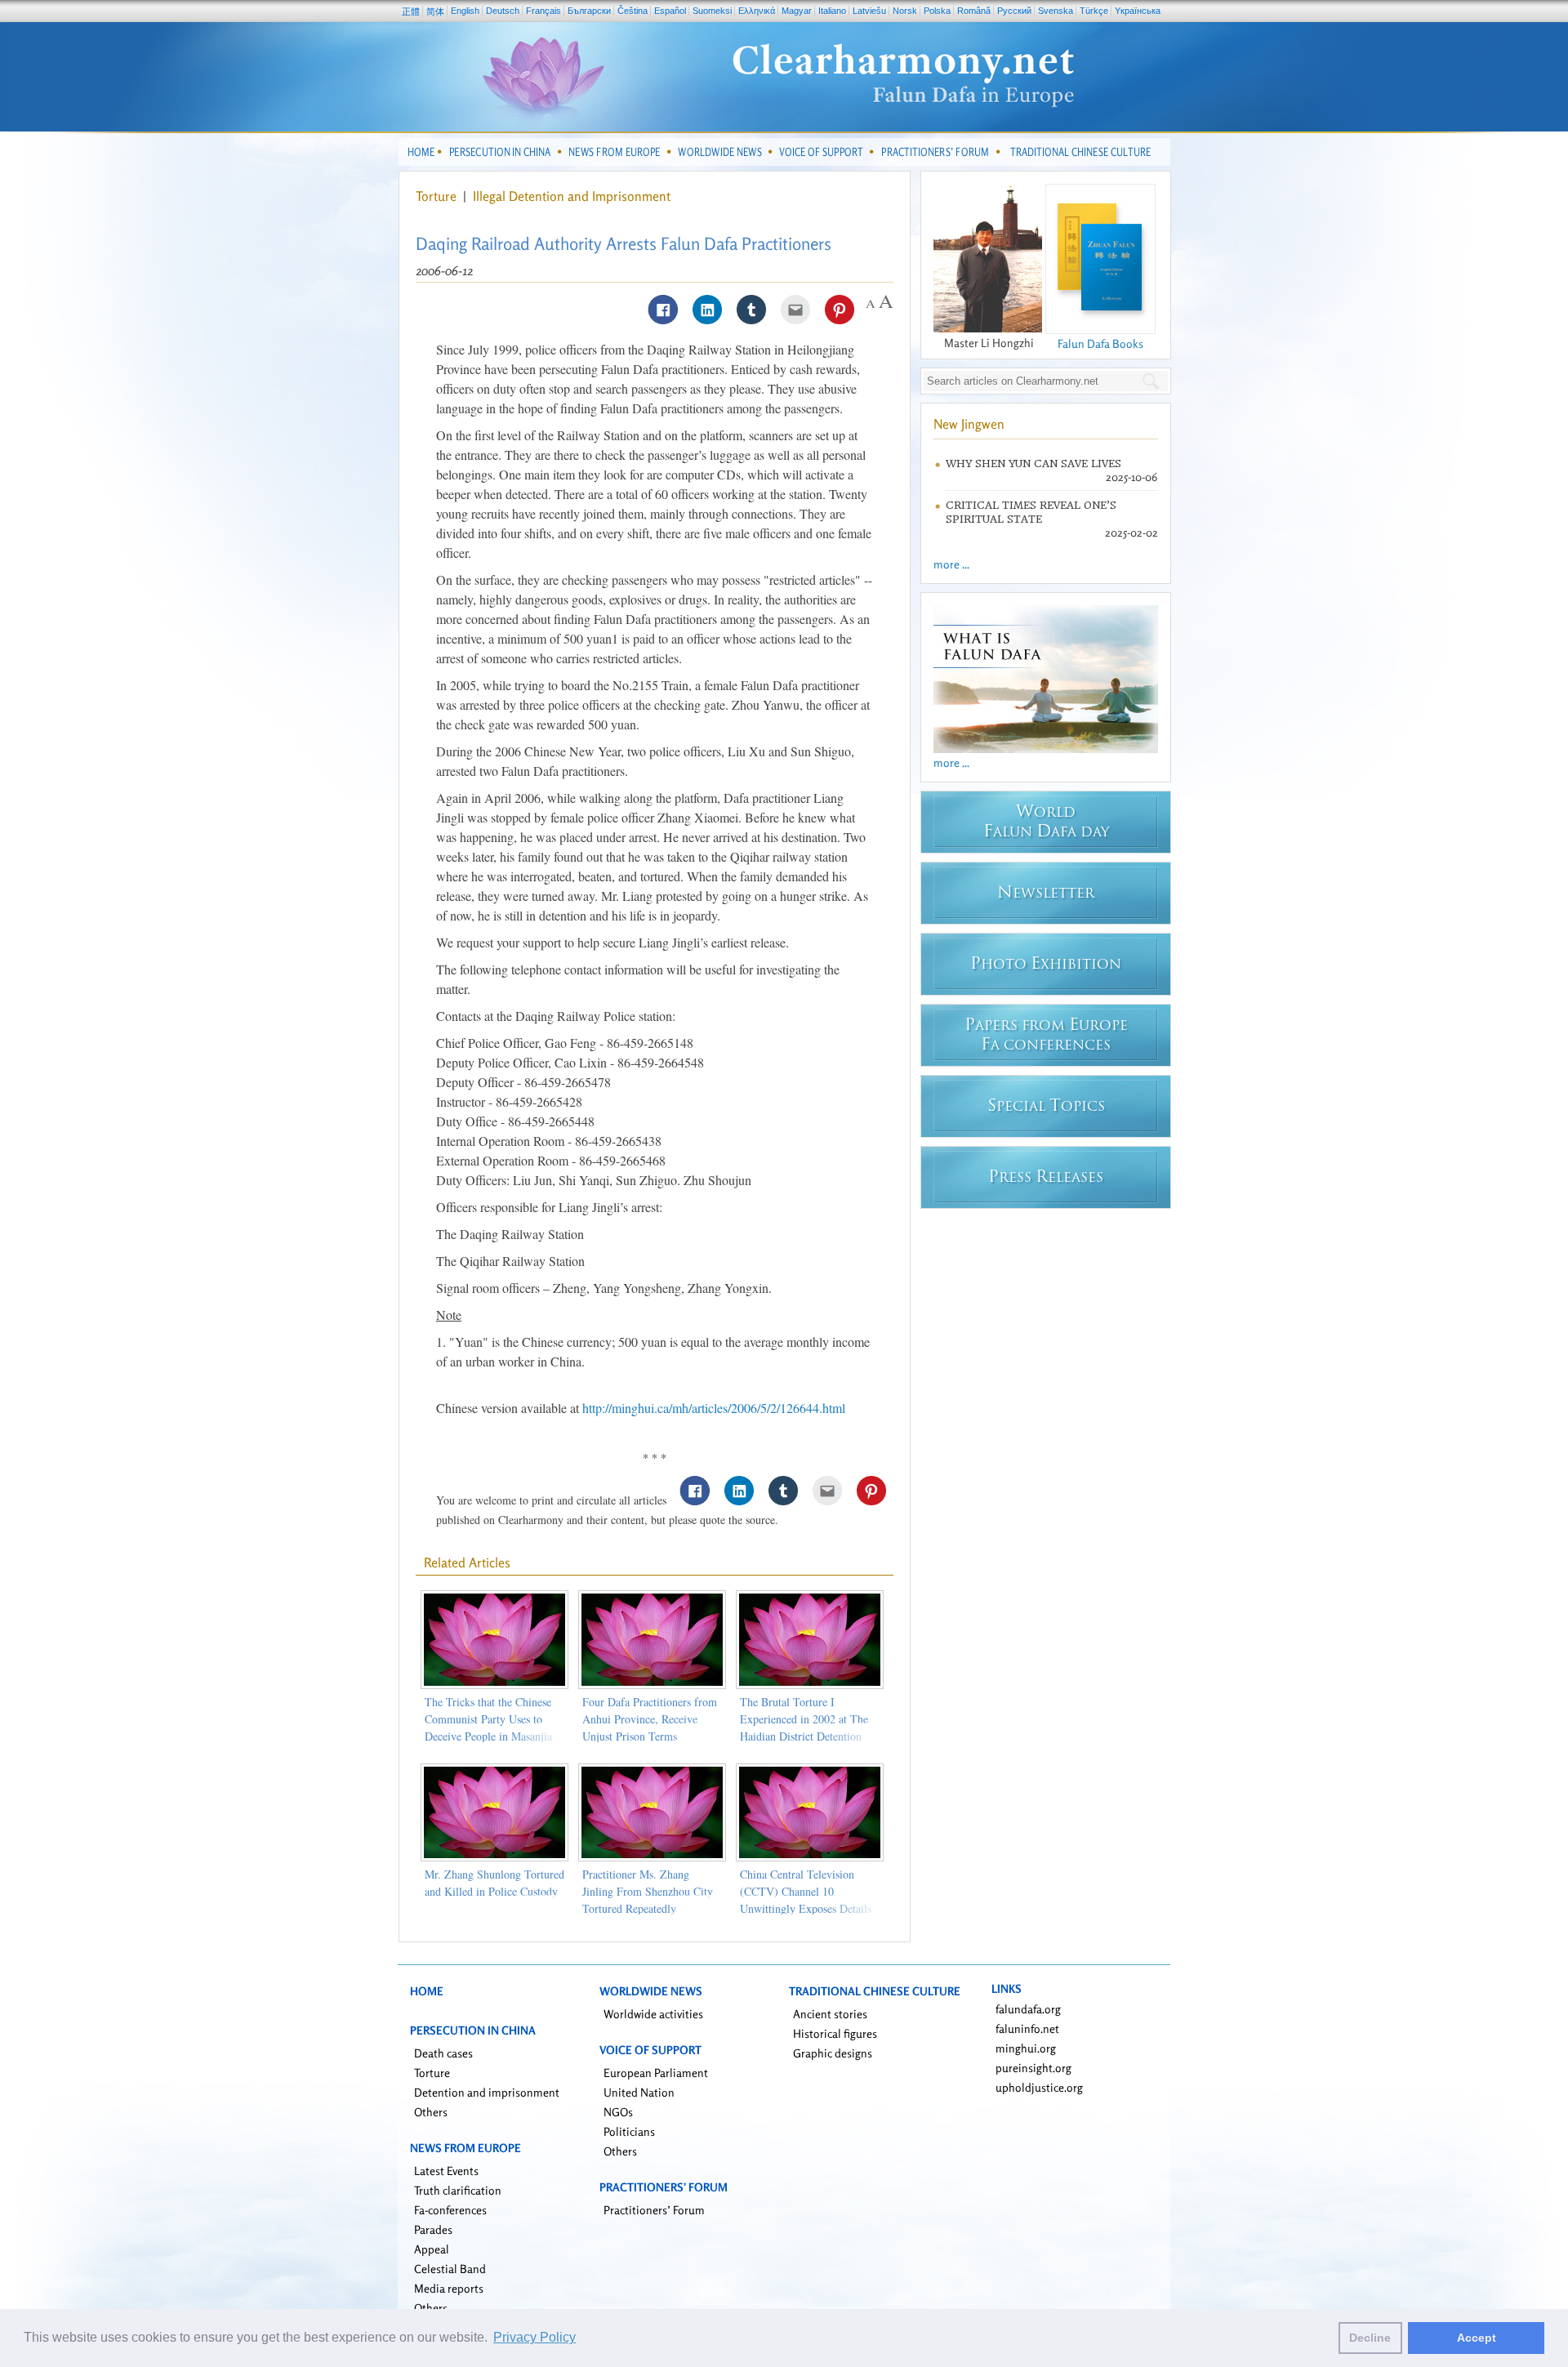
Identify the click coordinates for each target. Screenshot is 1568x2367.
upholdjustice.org (1039, 2087)
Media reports (449, 2288)
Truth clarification (458, 2190)
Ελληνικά (757, 11)
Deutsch (503, 11)
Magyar (797, 11)
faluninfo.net (1027, 2028)
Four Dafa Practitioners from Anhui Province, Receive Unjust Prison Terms (650, 1719)
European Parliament (656, 2073)
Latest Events (446, 2171)
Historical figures (835, 2033)
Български (589, 11)
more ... (951, 564)
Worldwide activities (653, 2014)
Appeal (432, 2249)
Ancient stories (830, 2014)
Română (974, 11)
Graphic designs (833, 2053)
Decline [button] (1370, 2338)
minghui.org (1026, 2048)
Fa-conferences (450, 2210)
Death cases (443, 2053)
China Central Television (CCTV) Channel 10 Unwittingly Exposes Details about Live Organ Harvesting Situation (807, 1908)
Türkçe (1094, 11)
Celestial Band (450, 2269)
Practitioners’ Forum (654, 2210)
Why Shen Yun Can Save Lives (1033, 464)
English (465, 11)
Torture (438, 196)
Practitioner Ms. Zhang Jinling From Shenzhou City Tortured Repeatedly (648, 1891)
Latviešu (869, 11)
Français (543, 11)
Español (670, 11)
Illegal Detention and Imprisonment (572, 196)
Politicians (629, 2131)
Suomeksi (712, 11)
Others (431, 2112)
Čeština (633, 11)
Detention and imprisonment (487, 2092)
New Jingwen (969, 424)
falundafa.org (1028, 2009)
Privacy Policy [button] (535, 2337)
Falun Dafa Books (1100, 343)
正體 (411, 11)
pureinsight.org (1033, 2068)
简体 (435, 11)
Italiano (832, 11)
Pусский (1014, 11)
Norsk (905, 11)
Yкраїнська (1138, 11)
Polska (937, 11)
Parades (433, 2229)
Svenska (1056, 11)
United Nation (639, 2092)
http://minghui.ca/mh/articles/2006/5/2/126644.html (714, 1408)
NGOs (618, 2112)
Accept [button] (1477, 2338)
